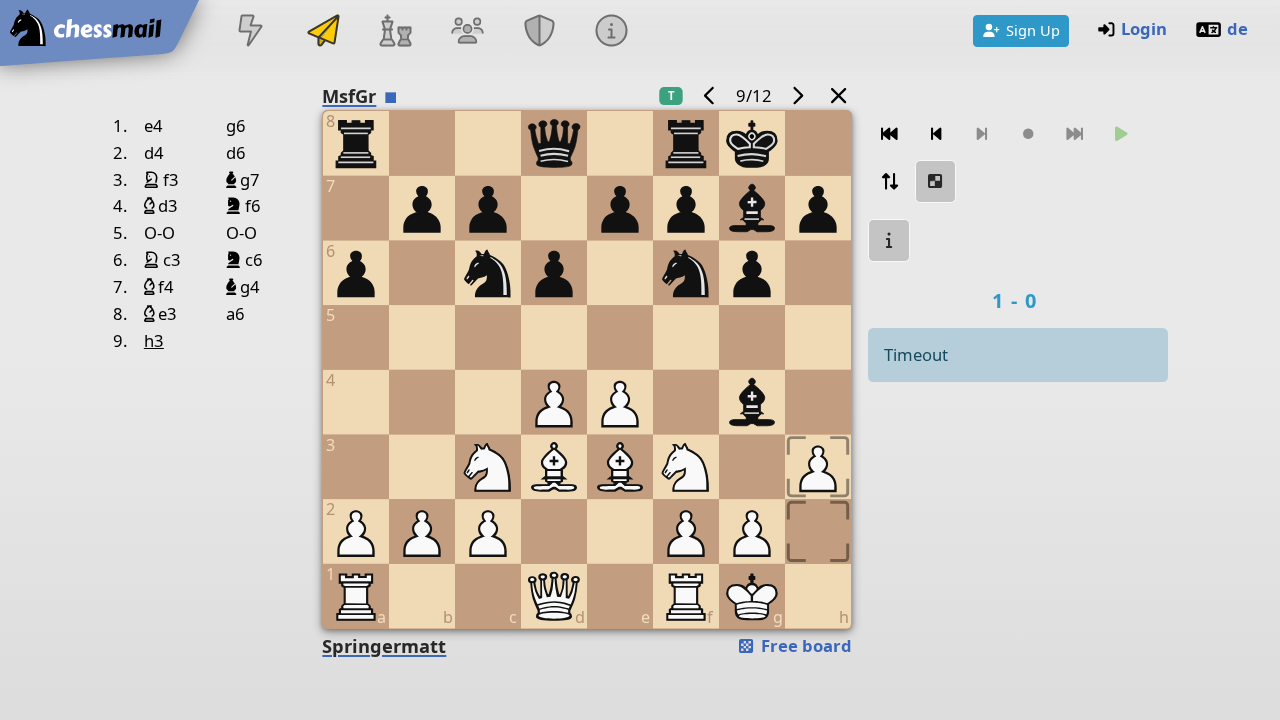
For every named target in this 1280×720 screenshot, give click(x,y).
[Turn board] (889, 181)
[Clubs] (540, 32)
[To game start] (889, 134)
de (1237, 28)
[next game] (798, 95)
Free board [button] (804, 645)
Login (1144, 28)
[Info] (612, 32)
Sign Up (1033, 30)
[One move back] (936, 134)
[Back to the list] (838, 95)
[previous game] (709, 95)
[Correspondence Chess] (323, 32)
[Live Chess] (251, 32)
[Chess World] (395, 32)
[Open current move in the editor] (936, 181)
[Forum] (467, 32)
